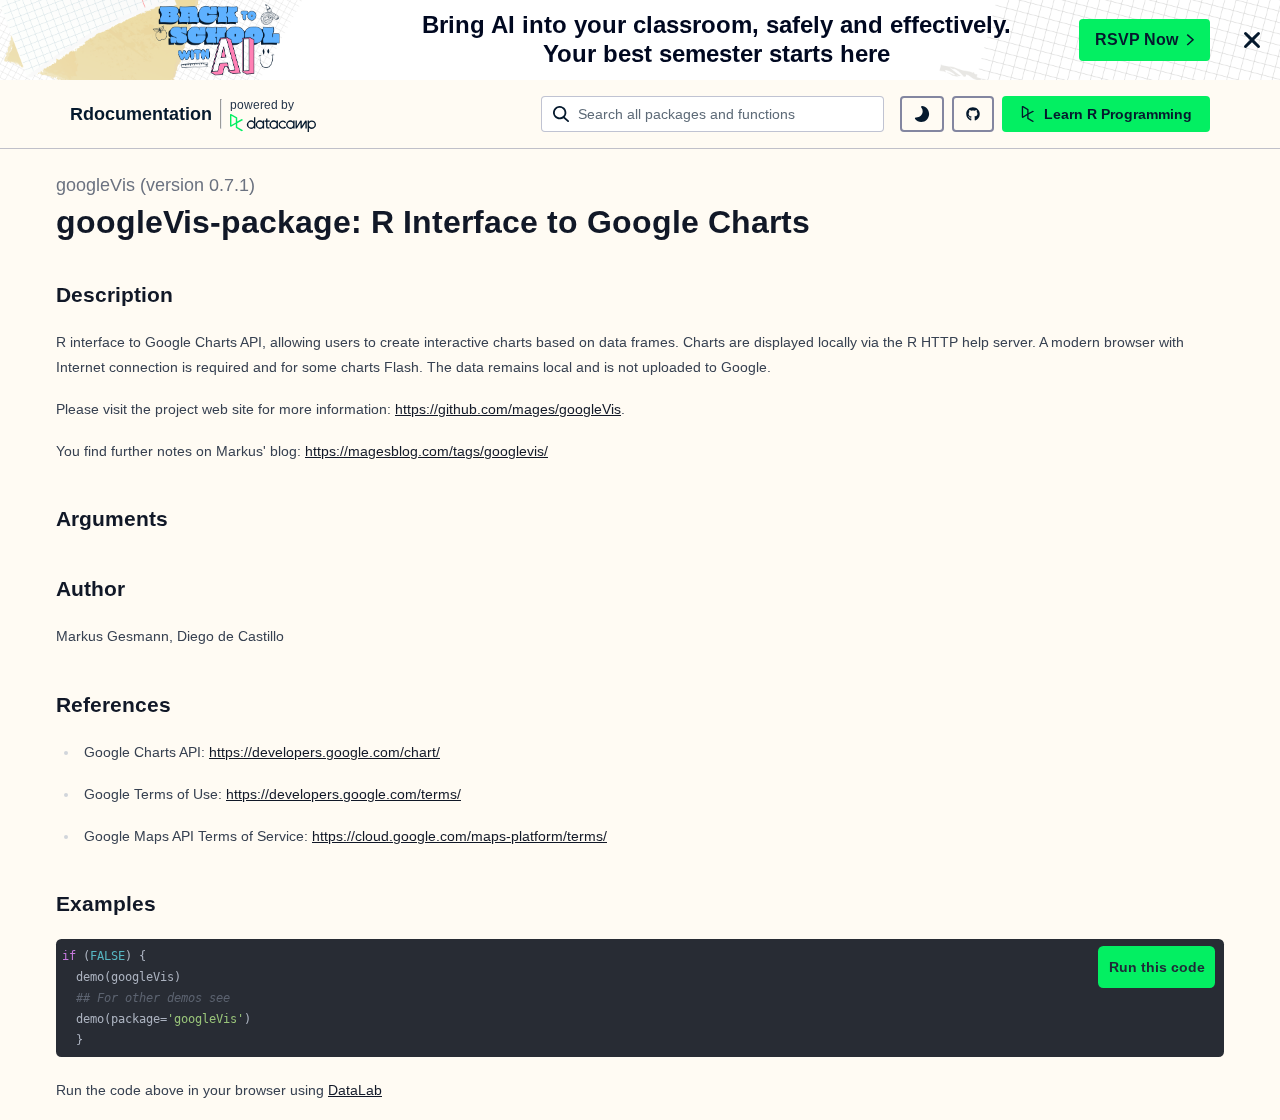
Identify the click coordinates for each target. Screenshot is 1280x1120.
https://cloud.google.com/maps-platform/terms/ (459, 836)
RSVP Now (1136, 39)
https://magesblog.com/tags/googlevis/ (426, 451)
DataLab (355, 1090)
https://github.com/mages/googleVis (508, 409)
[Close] (1252, 40)
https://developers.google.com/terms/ (343, 794)
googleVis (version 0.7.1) (155, 185)
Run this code (1157, 967)
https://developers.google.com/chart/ (324, 752)
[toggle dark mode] (922, 114)
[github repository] (973, 114)
